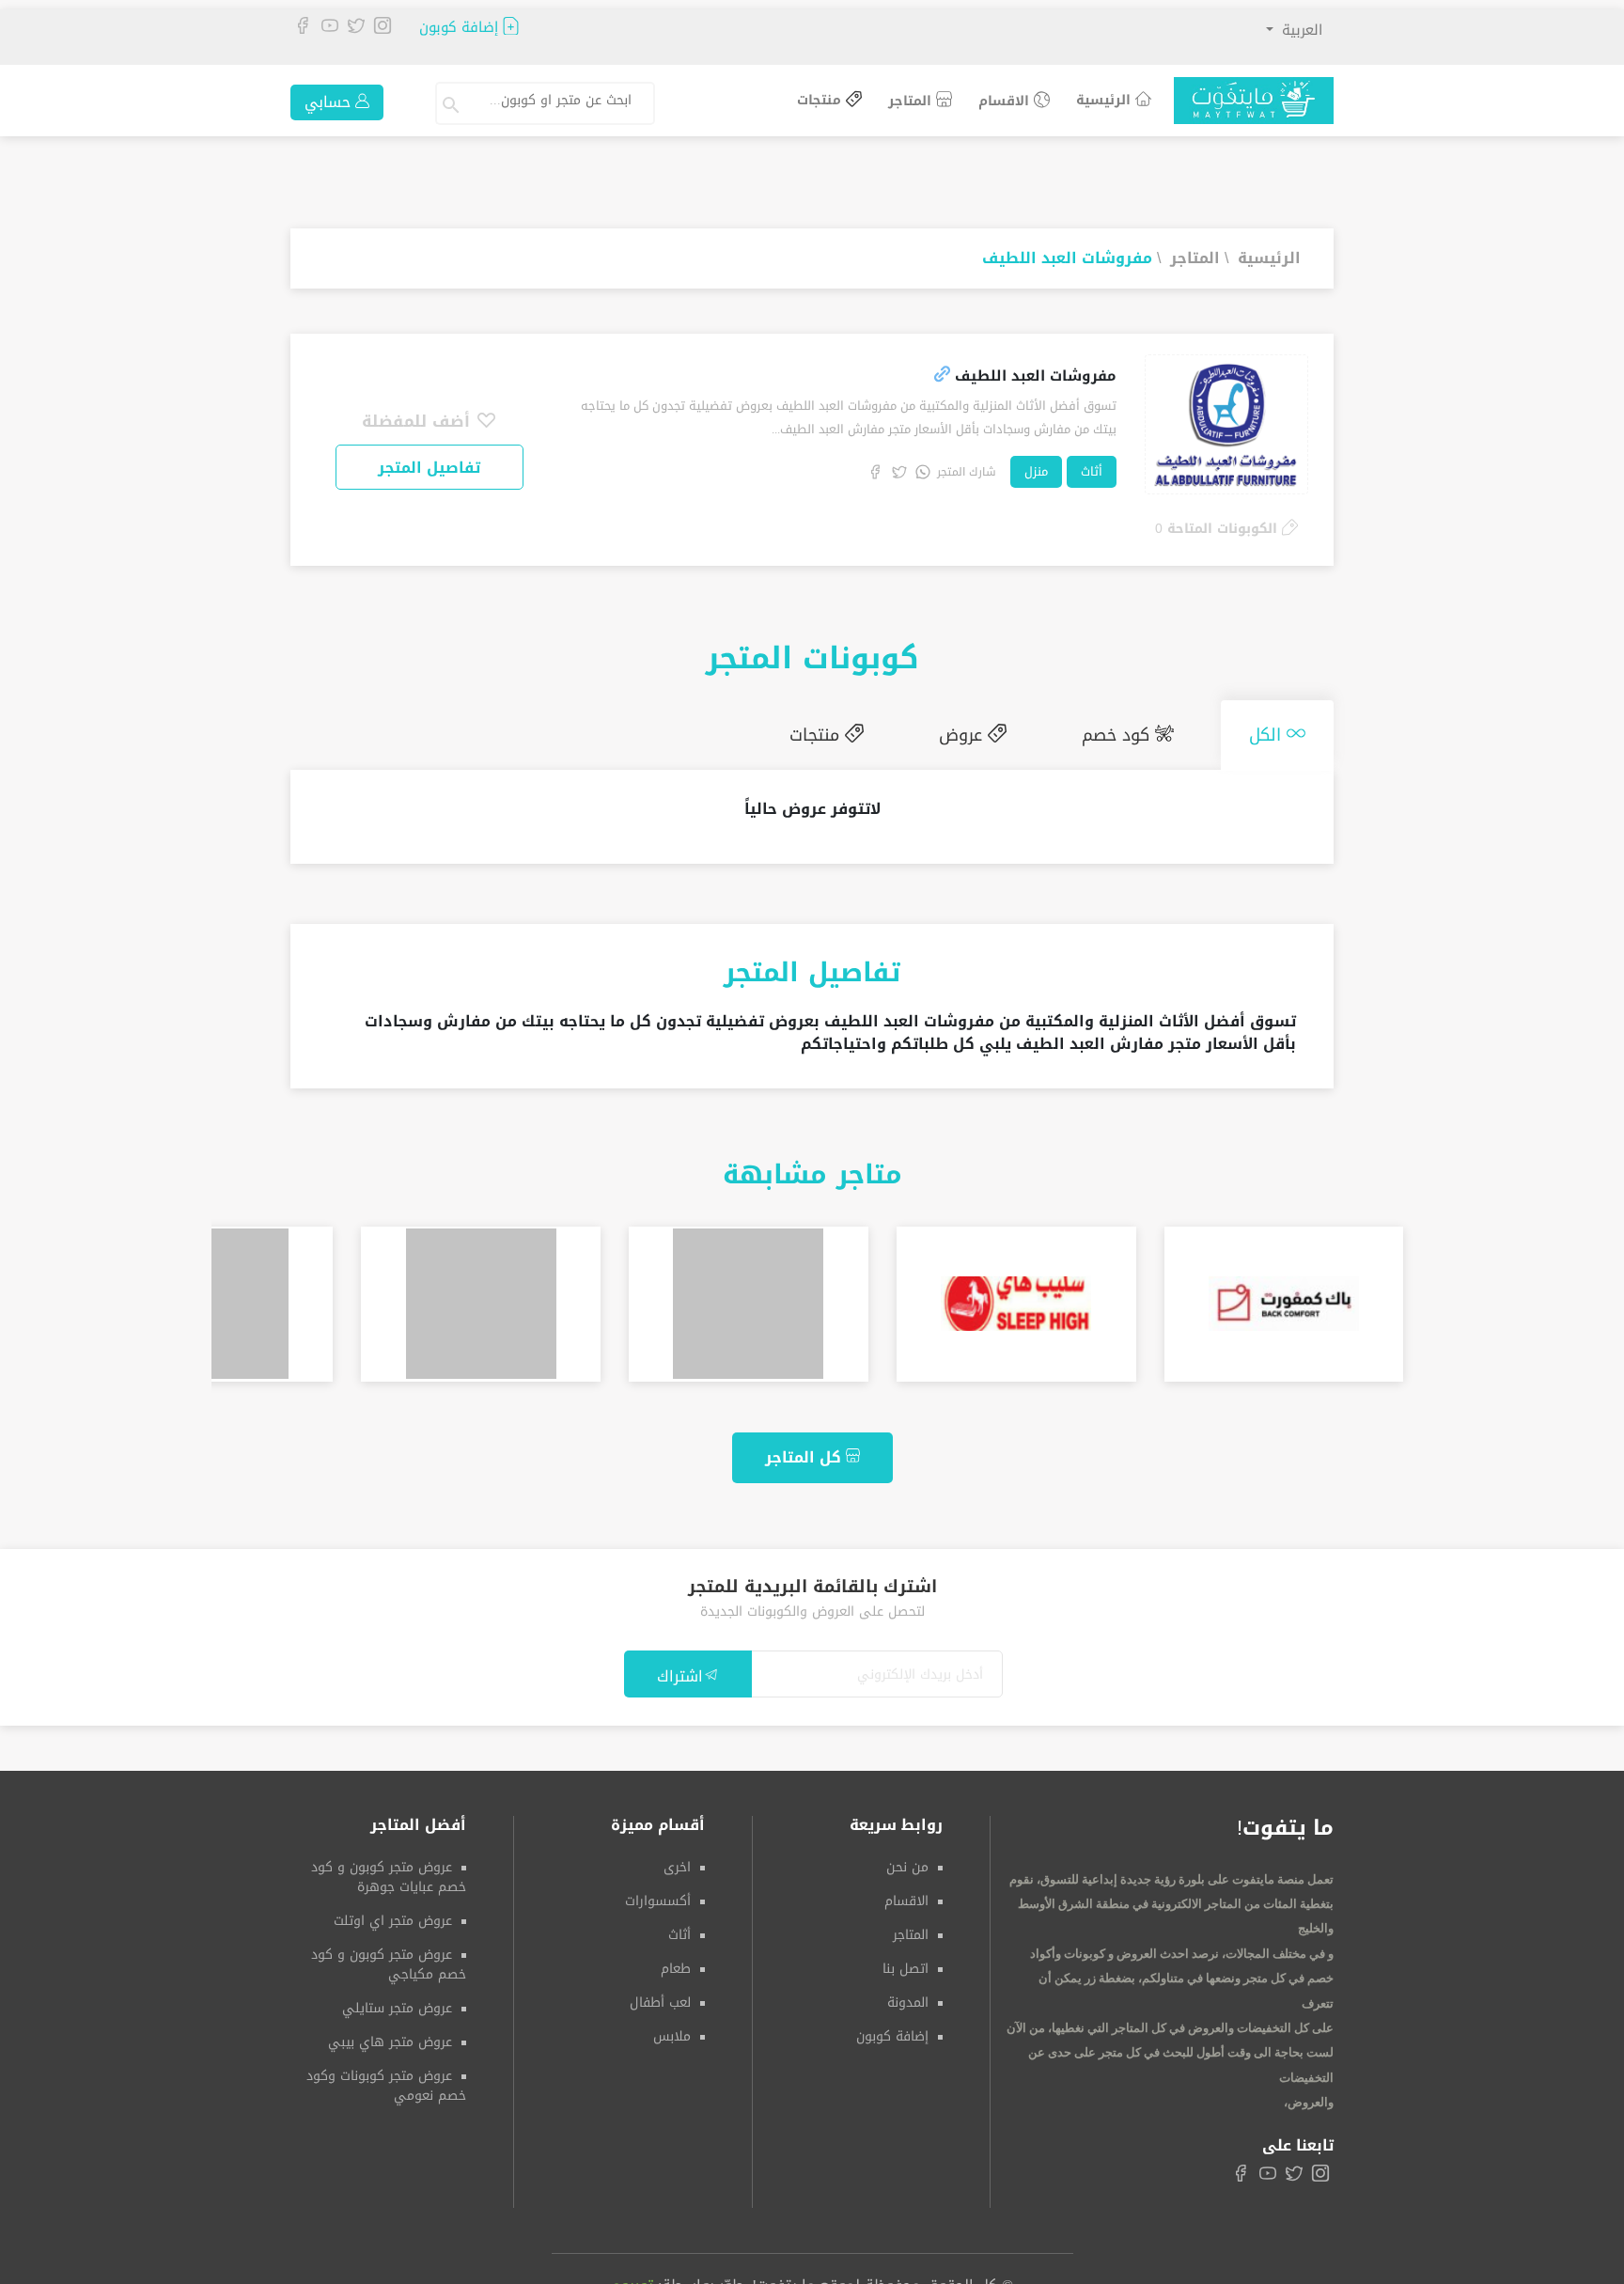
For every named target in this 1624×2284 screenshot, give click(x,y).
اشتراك (680, 1668)
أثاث (1092, 471)
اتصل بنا (906, 1961)
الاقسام (1006, 101)
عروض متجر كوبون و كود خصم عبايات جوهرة (389, 1869)
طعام (676, 1961)
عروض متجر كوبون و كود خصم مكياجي (389, 1957)
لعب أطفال (660, 1995)
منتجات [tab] (883, 731)
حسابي (330, 102)
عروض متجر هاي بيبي (390, 2034)
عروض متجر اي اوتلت (393, 1913)
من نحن (907, 1860)
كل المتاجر (805, 1450)
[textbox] (554, 101)
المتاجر (912, 101)
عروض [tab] (1010, 731)
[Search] (453, 103)
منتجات (821, 101)
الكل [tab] (1277, 731)
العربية (1300, 30)
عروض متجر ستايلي (397, 2001)
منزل (1036, 471)
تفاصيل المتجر (429, 468)
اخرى (677, 1860)
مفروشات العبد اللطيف (1067, 258)
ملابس (672, 2029)
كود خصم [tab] (1147, 731)
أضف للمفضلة (419, 421)
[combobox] (562, 103)
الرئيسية (1106, 100)
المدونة (908, 1995)
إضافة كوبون (461, 28)
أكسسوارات (658, 1893)
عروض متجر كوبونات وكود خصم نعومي (386, 2078)
